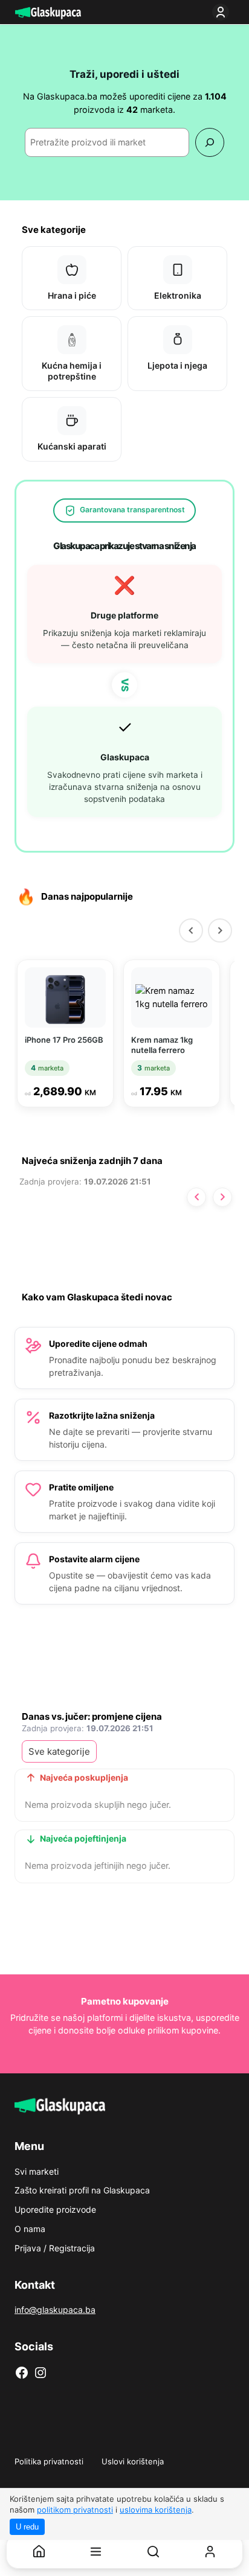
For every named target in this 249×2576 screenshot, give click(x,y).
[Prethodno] (196, 1197)
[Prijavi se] (223, 12)
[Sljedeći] (220, 930)
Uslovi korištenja (133, 2461)
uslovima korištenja (156, 2510)
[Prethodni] (191, 930)
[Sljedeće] (222, 1197)
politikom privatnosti (75, 2510)
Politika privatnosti (49, 2461)
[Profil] (210, 2552)
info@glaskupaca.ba (55, 2310)
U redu (27, 2527)
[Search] (209, 142)
